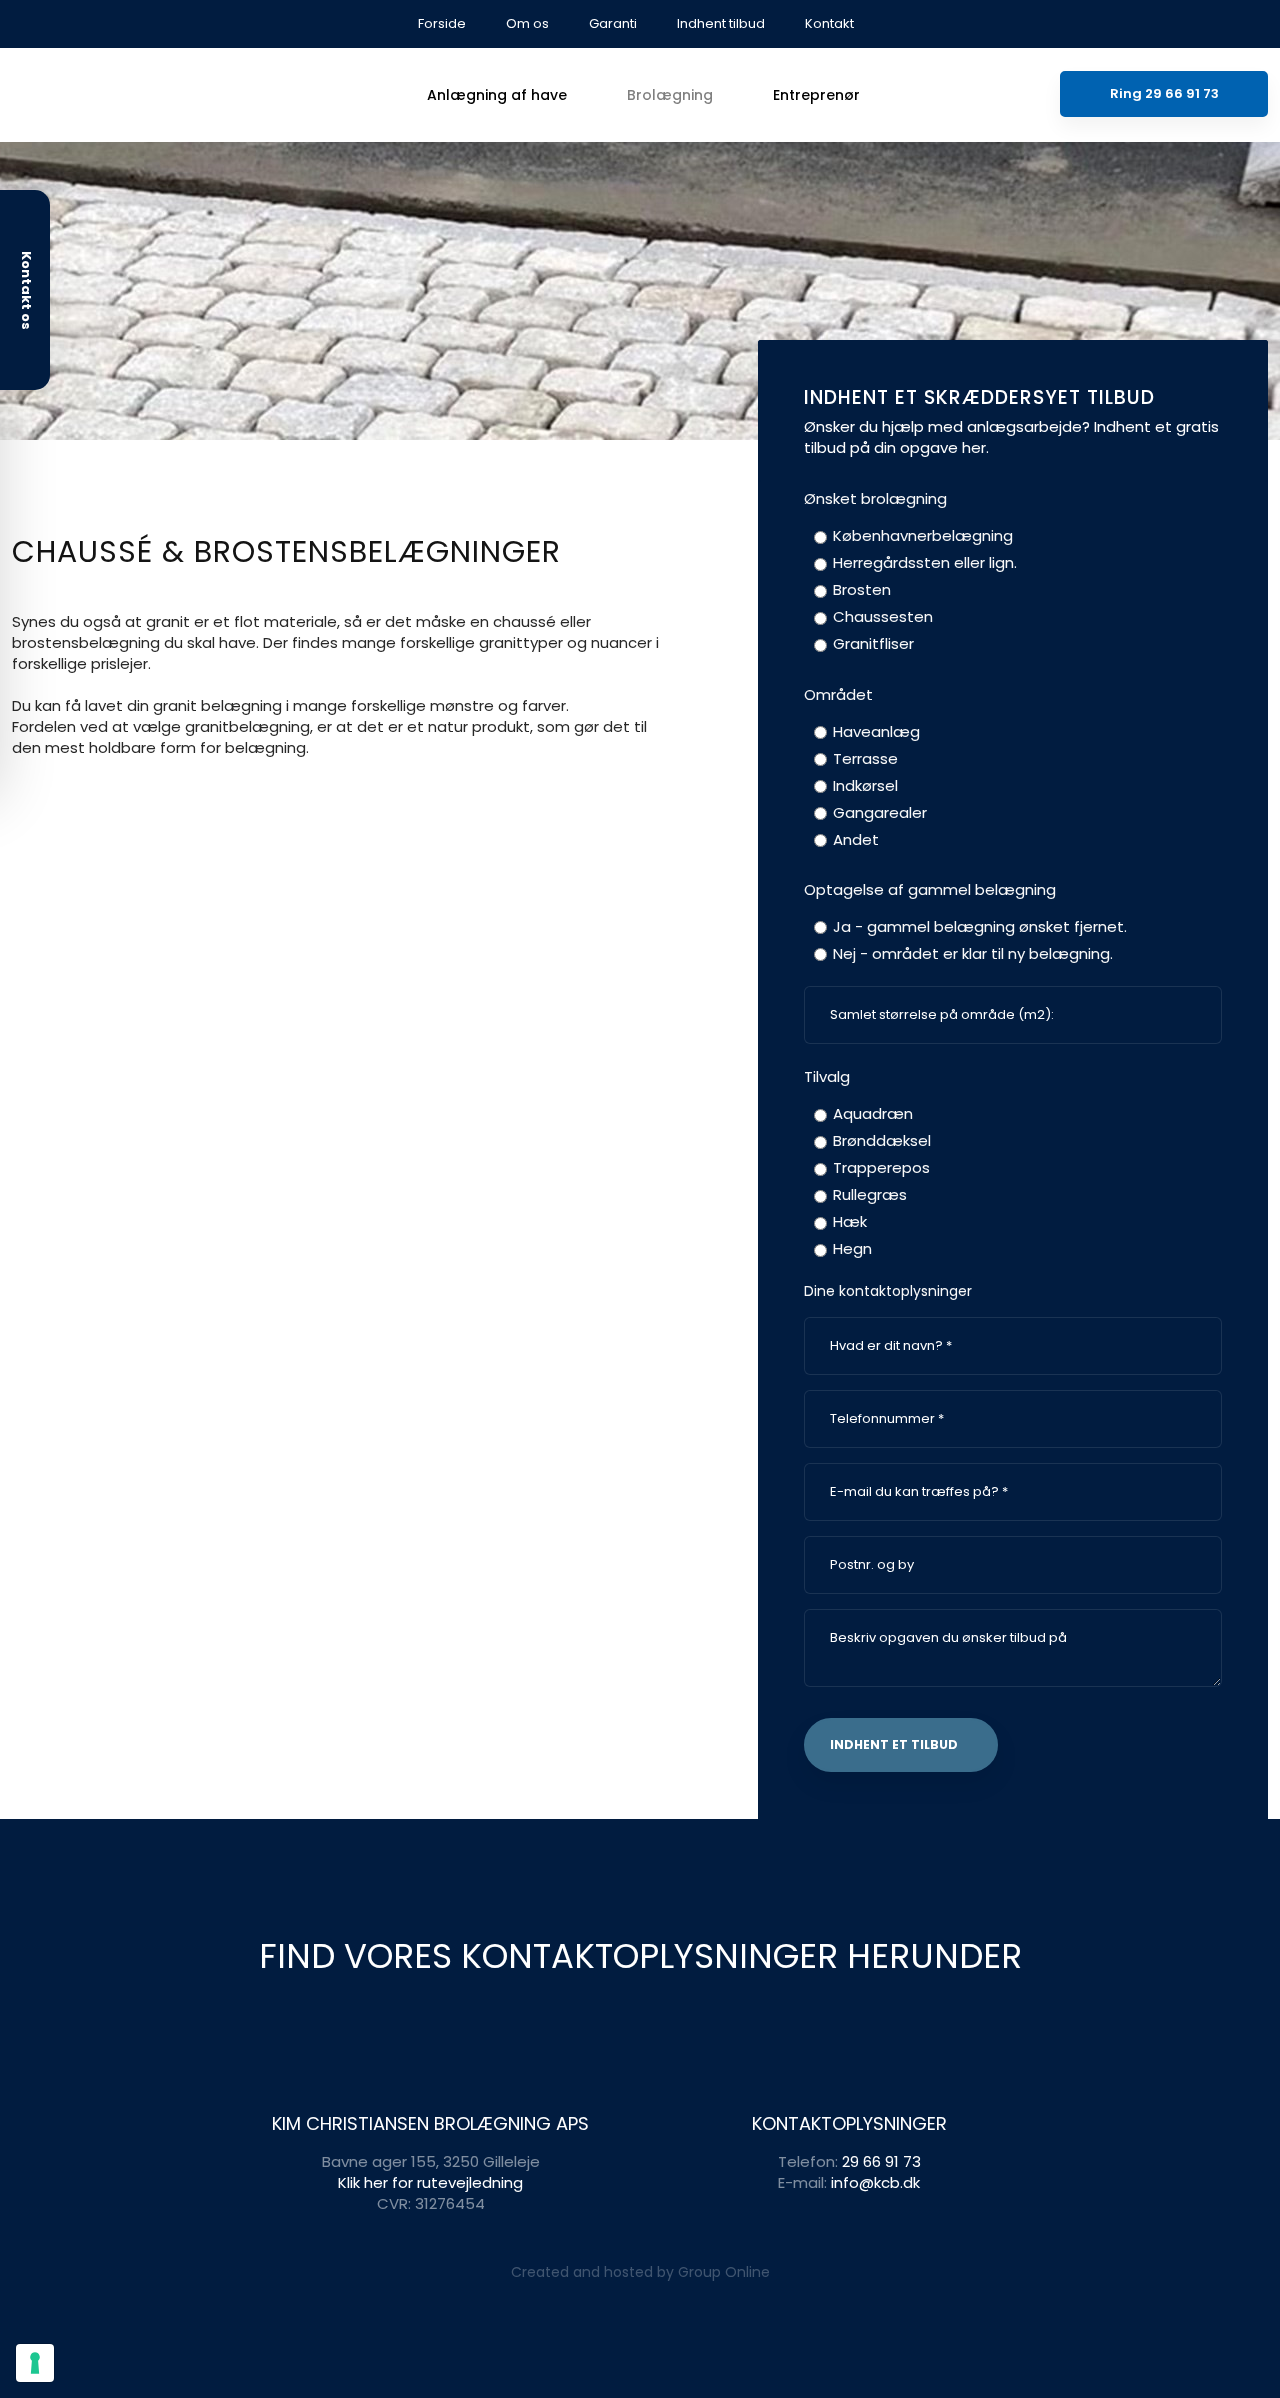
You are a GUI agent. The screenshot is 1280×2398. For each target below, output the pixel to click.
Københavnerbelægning (923, 535)
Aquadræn (873, 1113)
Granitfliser (873, 643)
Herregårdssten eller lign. (925, 562)
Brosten (862, 589)
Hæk (850, 1221)
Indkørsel (865, 785)
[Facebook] (1257, 21)
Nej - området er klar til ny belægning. (973, 953)
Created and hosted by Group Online (640, 2272)
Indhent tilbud (721, 23)
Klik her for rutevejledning (430, 2182)
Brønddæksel (882, 1140)
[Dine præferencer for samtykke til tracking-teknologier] (35, 2363)
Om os (527, 23)
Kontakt (829, 23)
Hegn (852, 1248)
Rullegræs (870, 1194)
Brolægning (670, 95)
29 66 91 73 (881, 2161)
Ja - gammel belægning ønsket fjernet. (980, 926)
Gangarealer (880, 812)
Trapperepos (881, 1167)
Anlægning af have (497, 95)
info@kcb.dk (875, 2182)
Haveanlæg (876, 731)
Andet (856, 839)
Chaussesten (883, 616)
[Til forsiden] (160, 94)
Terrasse (865, 758)
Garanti (613, 23)
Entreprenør (816, 95)
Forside (442, 23)
